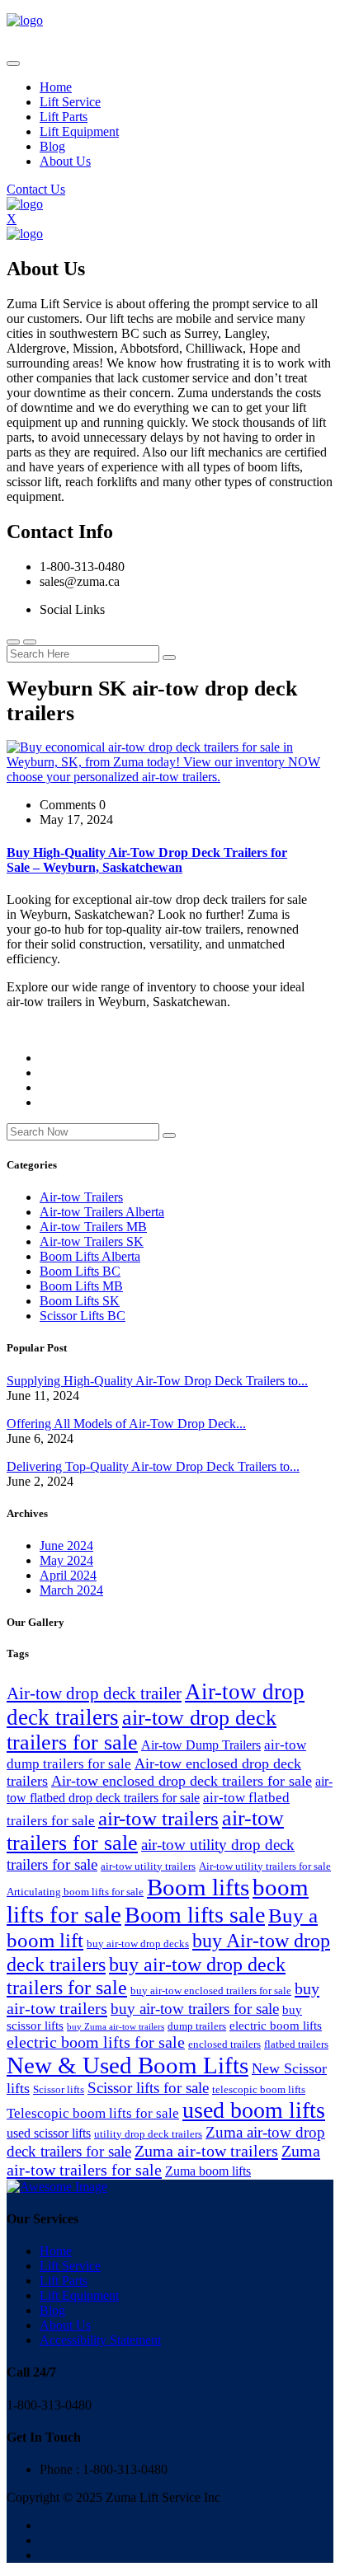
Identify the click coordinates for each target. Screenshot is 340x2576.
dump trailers (197, 2026)
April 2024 (68, 1575)
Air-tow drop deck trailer (94, 1693)
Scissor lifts (59, 2089)
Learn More (38, 1030)
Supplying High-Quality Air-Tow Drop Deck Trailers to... (157, 1381)
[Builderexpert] (25, 20)
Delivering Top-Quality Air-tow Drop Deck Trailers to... (153, 1466)
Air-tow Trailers (81, 1197)
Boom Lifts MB (81, 1286)
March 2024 (71, 1590)
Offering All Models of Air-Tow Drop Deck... (126, 1424)
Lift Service (70, 102)
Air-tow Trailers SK (92, 1241)
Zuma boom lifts (208, 2171)
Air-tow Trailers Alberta (102, 1212)
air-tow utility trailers (148, 1866)
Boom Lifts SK (80, 1301)
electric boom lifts (276, 2026)
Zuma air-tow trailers (206, 2151)
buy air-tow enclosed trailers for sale (211, 1991)
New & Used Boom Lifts (127, 2065)
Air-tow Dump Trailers (201, 1745)
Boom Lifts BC (80, 1271)
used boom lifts (254, 2110)
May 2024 (66, 1560)
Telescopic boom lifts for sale (93, 2113)
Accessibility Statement (100, 2340)
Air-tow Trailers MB (93, 1227)
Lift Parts (64, 117)
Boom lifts (198, 1887)
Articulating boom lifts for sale (75, 1892)
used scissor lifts (49, 2133)
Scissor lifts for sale (148, 2088)
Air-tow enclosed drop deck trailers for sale (182, 1781)
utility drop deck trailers (148, 2134)
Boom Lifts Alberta (90, 1256)
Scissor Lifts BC (83, 1316)
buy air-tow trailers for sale (195, 2009)
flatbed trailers (296, 2044)
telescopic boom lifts (259, 2089)
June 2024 (66, 1546)
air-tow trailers (158, 1818)
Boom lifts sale (195, 1915)
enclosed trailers (224, 2044)
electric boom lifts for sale (96, 2042)
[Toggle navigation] (13, 63)
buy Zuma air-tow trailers (116, 2027)
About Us (65, 161)
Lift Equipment (79, 131)
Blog (52, 146)
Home (56, 87)
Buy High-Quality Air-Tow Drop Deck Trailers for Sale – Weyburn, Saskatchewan (147, 860)
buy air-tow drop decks (138, 1944)
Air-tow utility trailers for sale (265, 1866)
